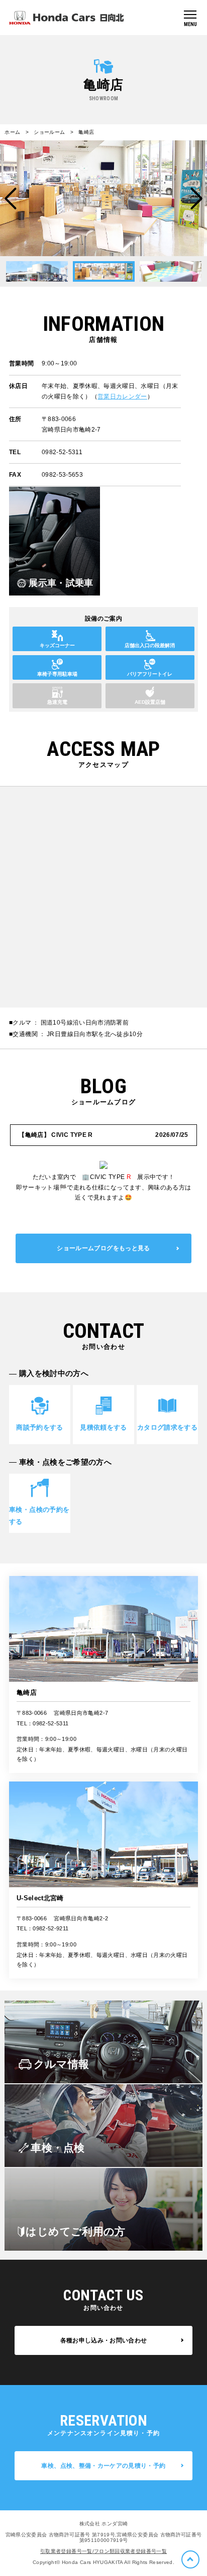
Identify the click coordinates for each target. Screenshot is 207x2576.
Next (156, 271)
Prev (52, 271)
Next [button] (196, 199)
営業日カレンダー (122, 396)
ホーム (12, 132)
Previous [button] (11, 199)
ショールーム (49, 132)
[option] (103, 198)
